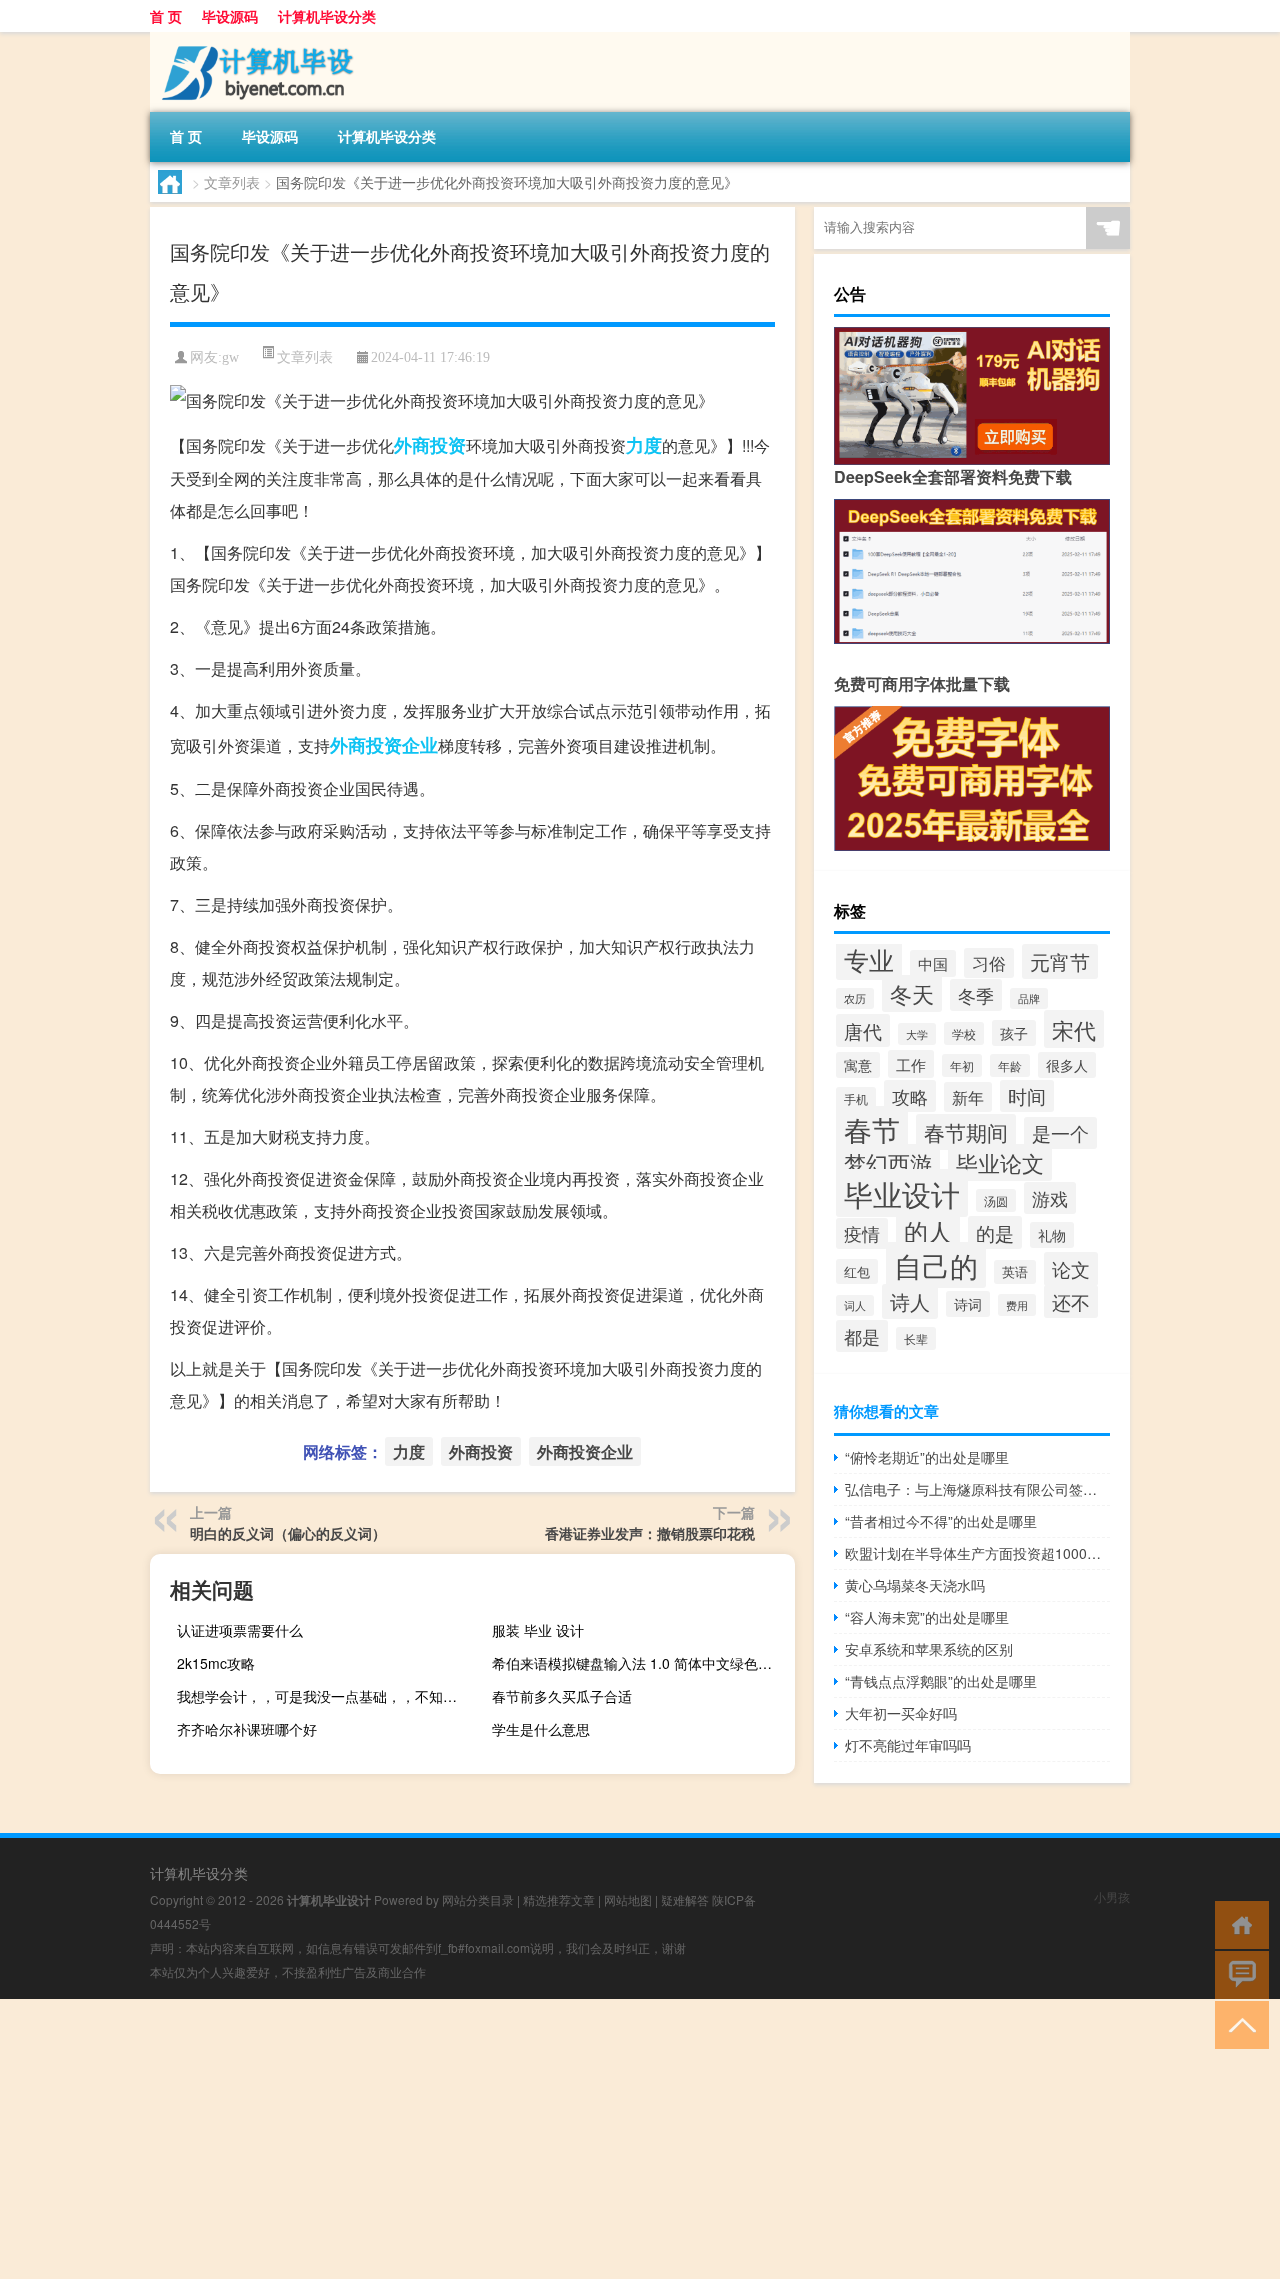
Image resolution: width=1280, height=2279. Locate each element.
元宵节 (1060, 961)
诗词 (968, 1304)
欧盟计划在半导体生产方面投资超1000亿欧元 (977, 1553)
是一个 (1060, 1133)
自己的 (936, 1265)
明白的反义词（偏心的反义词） (288, 1533)
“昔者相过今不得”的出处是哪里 (941, 1521)
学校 (964, 1033)
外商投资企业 (384, 745)
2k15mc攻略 (216, 1663)
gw (230, 357)
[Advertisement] (600, 2139)
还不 (1071, 1301)
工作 (911, 1064)
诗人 (910, 1301)
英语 (1015, 1272)
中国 (933, 963)
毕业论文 (1000, 1162)
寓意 (858, 1065)
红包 (857, 1271)
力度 (644, 445)
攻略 (910, 1096)
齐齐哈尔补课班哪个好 (247, 1729)
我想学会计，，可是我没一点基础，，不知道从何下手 (326, 1696)
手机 (856, 1098)
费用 (1017, 1305)
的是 (995, 1232)
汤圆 (996, 1200)
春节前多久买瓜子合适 (562, 1696)
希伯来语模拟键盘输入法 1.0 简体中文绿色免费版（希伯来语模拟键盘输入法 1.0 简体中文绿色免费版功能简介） (641, 1663)
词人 (855, 1305)
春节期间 (966, 1132)
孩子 (1014, 1033)
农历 (855, 998)
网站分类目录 (478, 1899)
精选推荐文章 (559, 1899)
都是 (862, 1336)
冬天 (912, 993)
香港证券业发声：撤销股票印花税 (650, 1533)
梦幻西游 (888, 1162)
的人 (928, 1231)
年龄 (1010, 1065)
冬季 (976, 995)
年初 (962, 1065)
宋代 (1074, 1029)
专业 (869, 959)
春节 (872, 1129)
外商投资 (430, 445)
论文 (1071, 1269)
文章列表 (232, 182)
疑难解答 (685, 1899)
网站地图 (628, 1899)
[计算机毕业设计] (255, 39)
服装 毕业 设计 (538, 1630)
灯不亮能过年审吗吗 (908, 1745)
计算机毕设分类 (327, 16)
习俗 (989, 963)
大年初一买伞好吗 (901, 1713)
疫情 (862, 1233)
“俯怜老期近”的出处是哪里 (927, 1457)
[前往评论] (1237, 1973)
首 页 (166, 16)
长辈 (916, 1338)
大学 (917, 1034)
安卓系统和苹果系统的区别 (929, 1649)
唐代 (863, 1030)
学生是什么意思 (541, 1729)
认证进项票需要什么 (240, 1630)
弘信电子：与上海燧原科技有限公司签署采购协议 (977, 1489)
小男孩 (1112, 1896)
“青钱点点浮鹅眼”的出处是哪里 (941, 1681)
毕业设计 (902, 1193)
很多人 (1067, 1065)
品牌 (1029, 998)
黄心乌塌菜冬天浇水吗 (915, 1585)
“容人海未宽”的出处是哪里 (927, 1617)
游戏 (1050, 1198)
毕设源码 (230, 16)
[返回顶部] (1237, 2023)
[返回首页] (1237, 1923)
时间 (1027, 1096)
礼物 (1052, 1235)
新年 (968, 1097)
